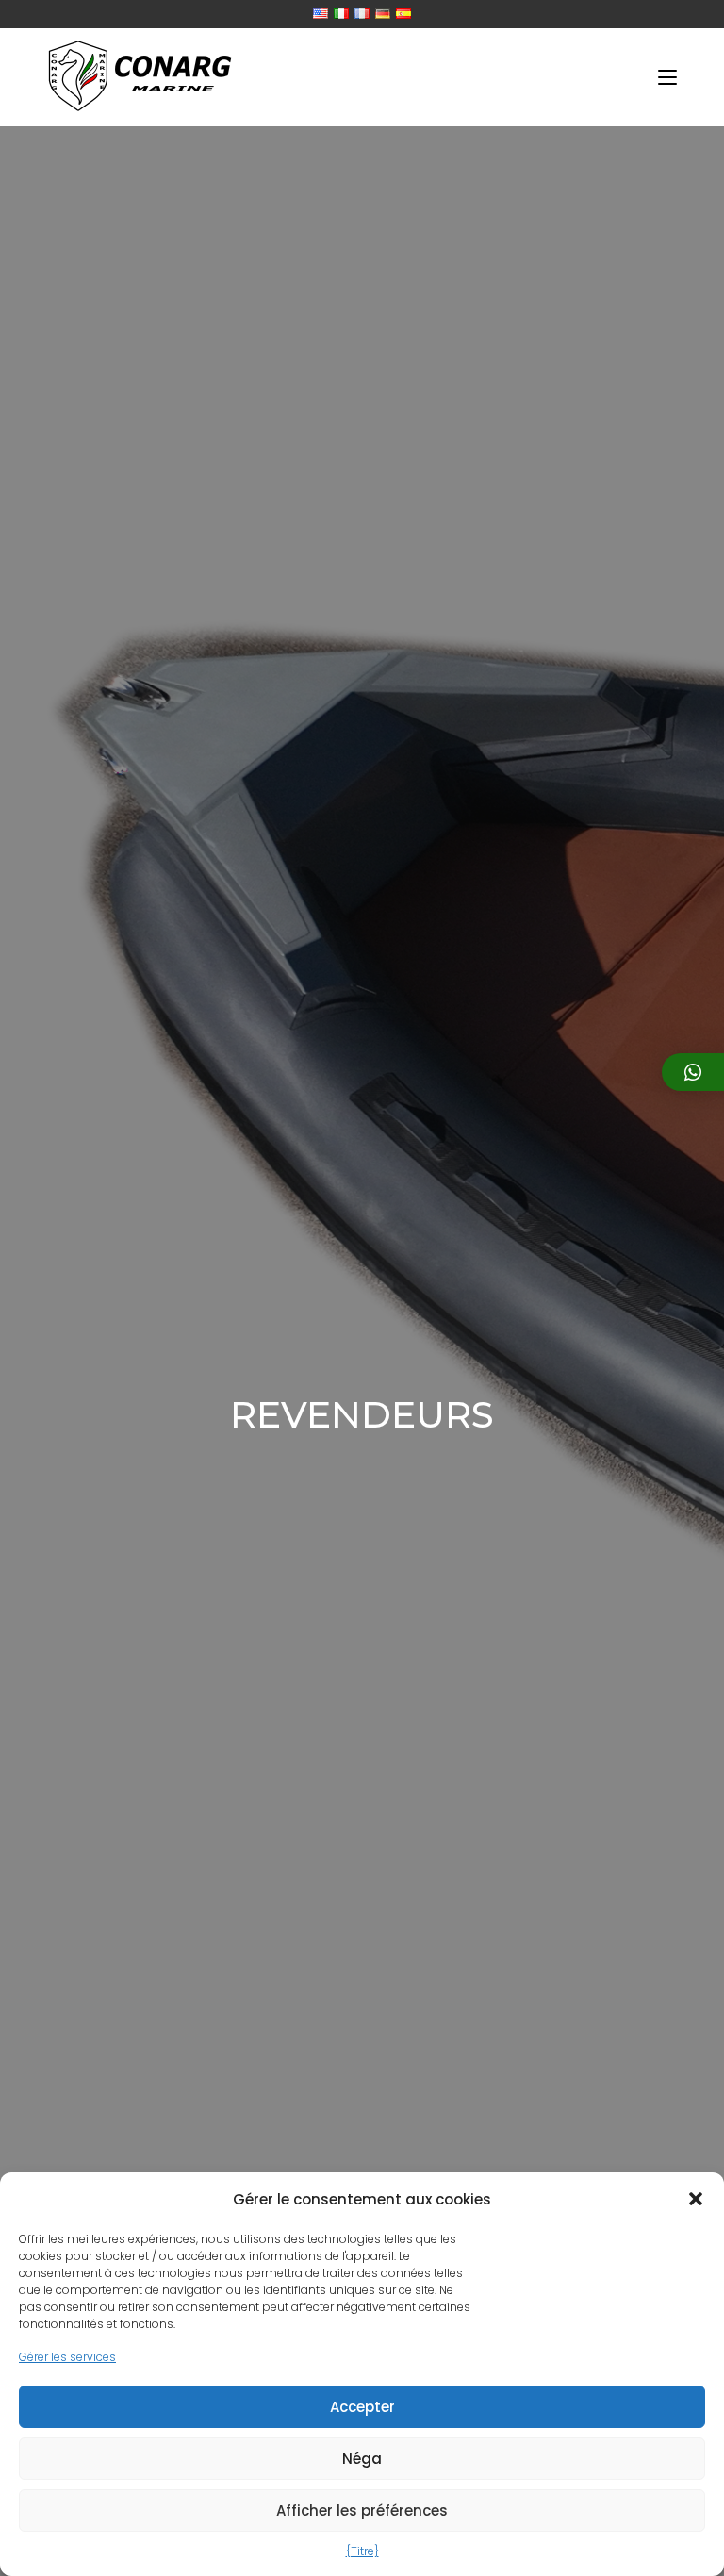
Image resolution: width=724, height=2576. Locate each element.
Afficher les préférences (362, 2510)
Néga (362, 2459)
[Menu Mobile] (667, 77)
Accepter (362, 2407)
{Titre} (362, 2551)
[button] (696, 2199)
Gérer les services (67, 2357)
